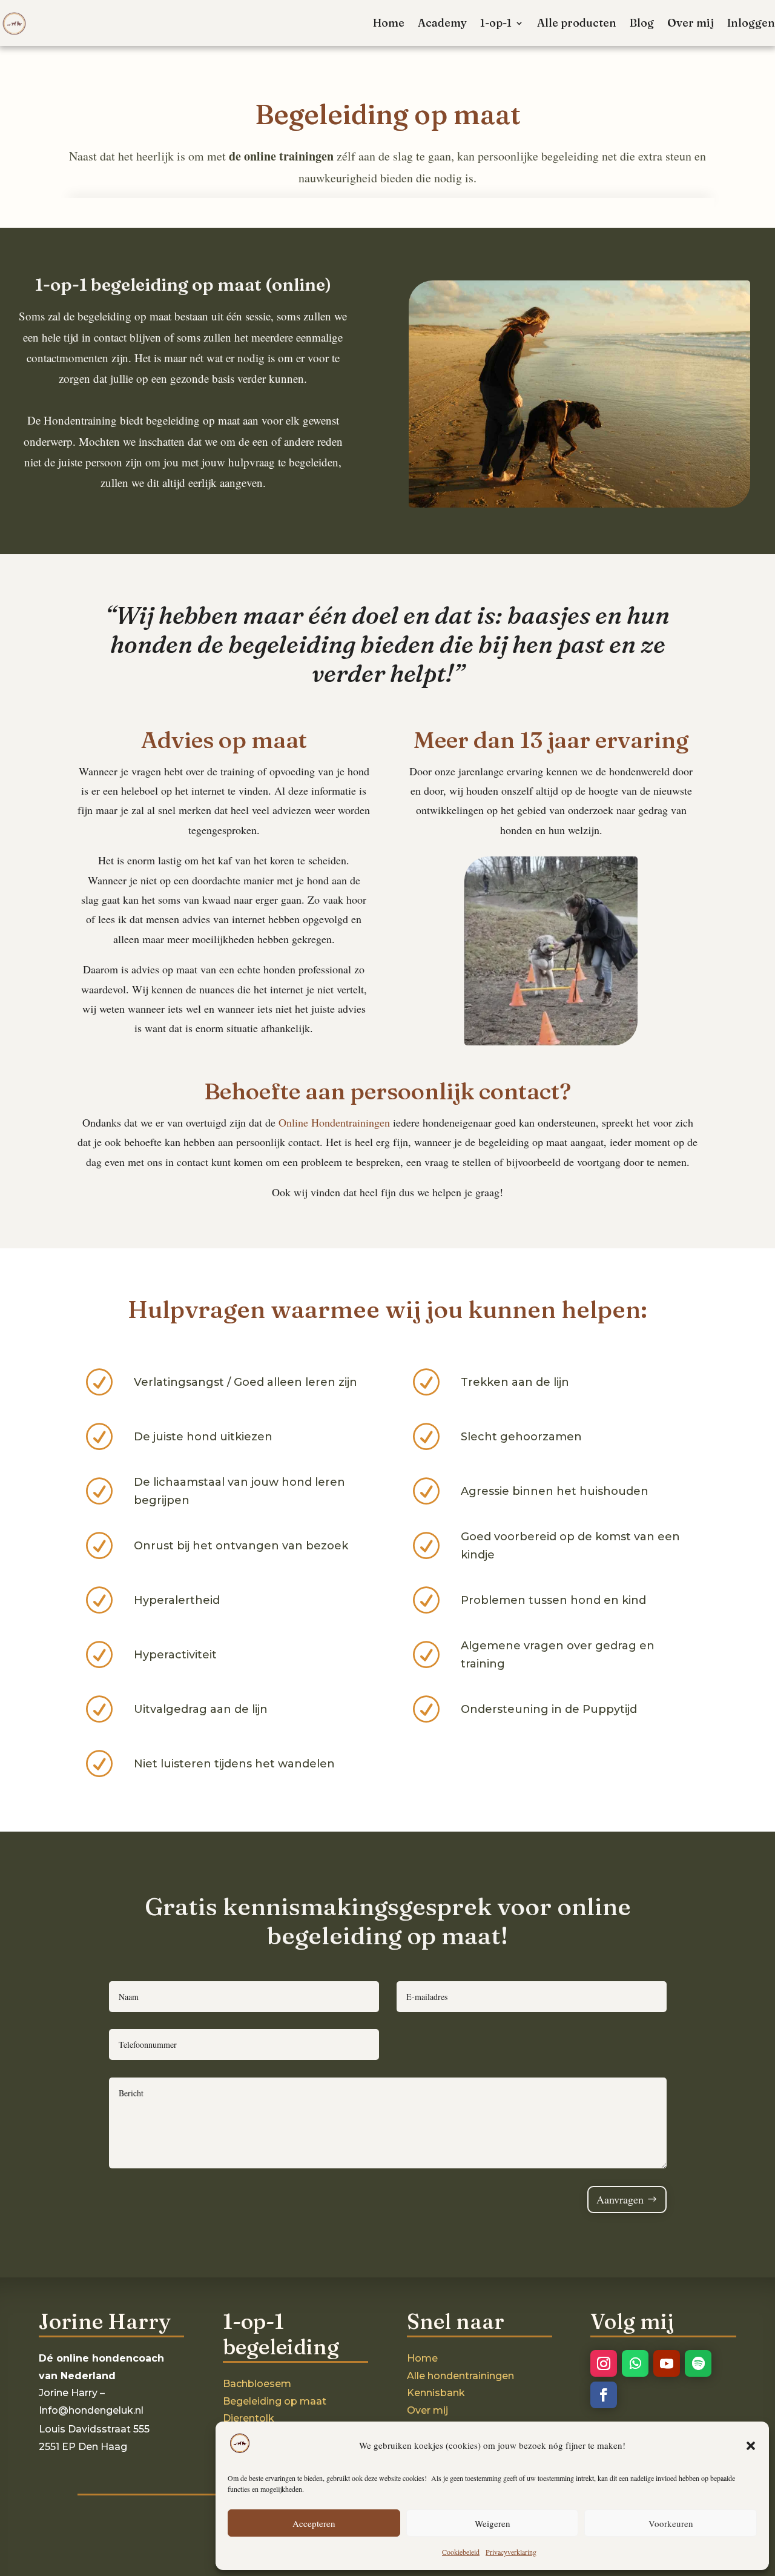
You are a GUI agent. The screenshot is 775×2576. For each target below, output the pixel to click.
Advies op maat (224, 740)
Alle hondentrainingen (460, 2376)
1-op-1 (496, 23)
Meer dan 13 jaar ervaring (551, 740)
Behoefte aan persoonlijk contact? (387, 1091)
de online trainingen (281, 156)
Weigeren (493, 2523)
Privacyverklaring (511, 2552)
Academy (442, 23)
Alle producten (577, 23)
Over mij (691, 23)
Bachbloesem (257, 2384)
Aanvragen (620, 2199)
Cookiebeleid (461, 2552)
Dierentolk (249, 2418)
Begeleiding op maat (275, 2401)
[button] (751, 2446)
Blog (642, 23)
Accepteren (314, 2523)
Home (389, 23)
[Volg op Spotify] (698, 2363)
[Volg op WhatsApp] (635, 2363)
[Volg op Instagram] (604, 2363)
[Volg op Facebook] (604, 2395)
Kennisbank (436, 2393)
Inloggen (751, 23)
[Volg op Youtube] (667, 2363)
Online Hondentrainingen (334, 1122)
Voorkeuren (671, 2523)
